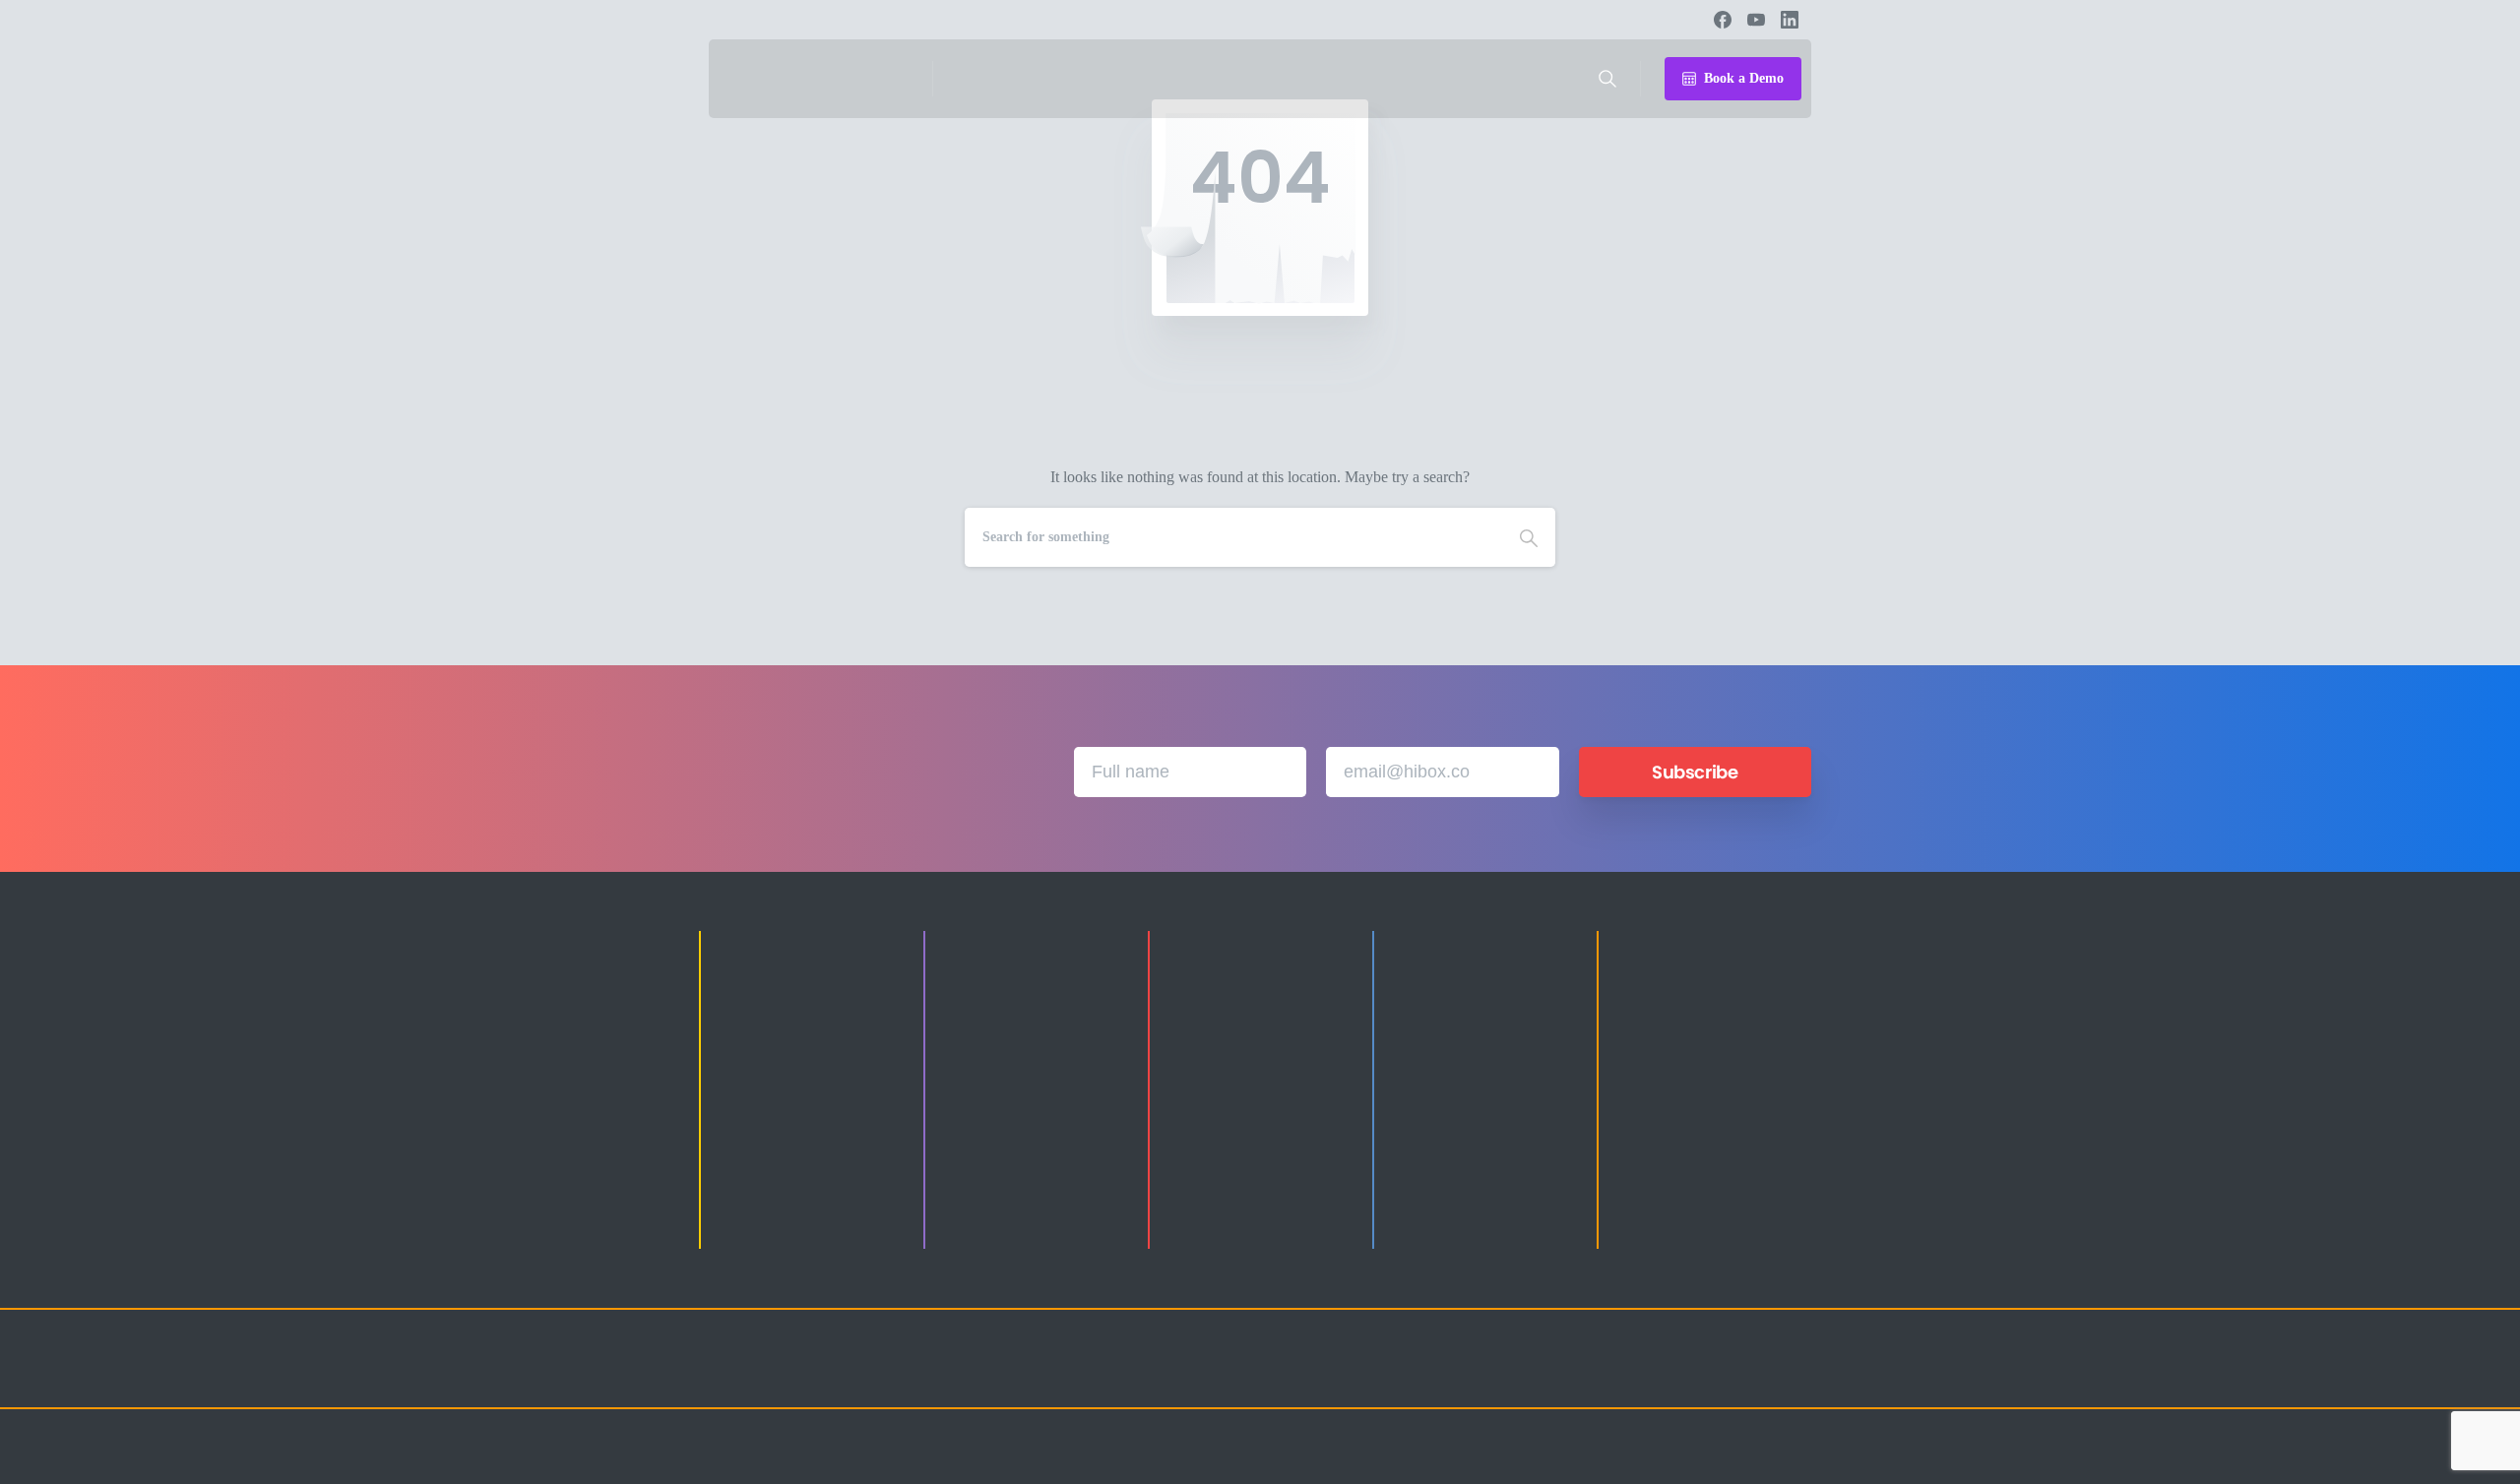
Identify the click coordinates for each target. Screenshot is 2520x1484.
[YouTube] (1756, 20)
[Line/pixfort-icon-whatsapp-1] (1792, 1377)
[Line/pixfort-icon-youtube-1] (1713, 1377)
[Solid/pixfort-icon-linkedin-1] (1673, 1377)
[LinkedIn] (1790, 20)
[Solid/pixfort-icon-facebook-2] (1634, 1377)
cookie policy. (1382, 1464)
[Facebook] (1723, 20)
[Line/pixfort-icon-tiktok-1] (1752, 1377)
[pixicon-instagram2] (1595, 1377)
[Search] (1607, 79)
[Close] (1439, 1464)
